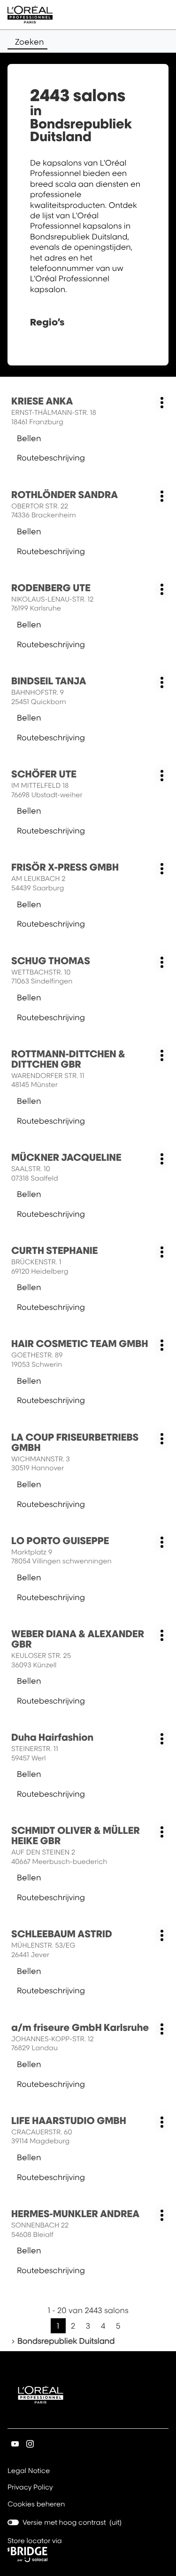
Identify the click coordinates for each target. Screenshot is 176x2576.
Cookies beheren (36, 2504)
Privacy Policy (30, 2488)
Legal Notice (29, 2472)
